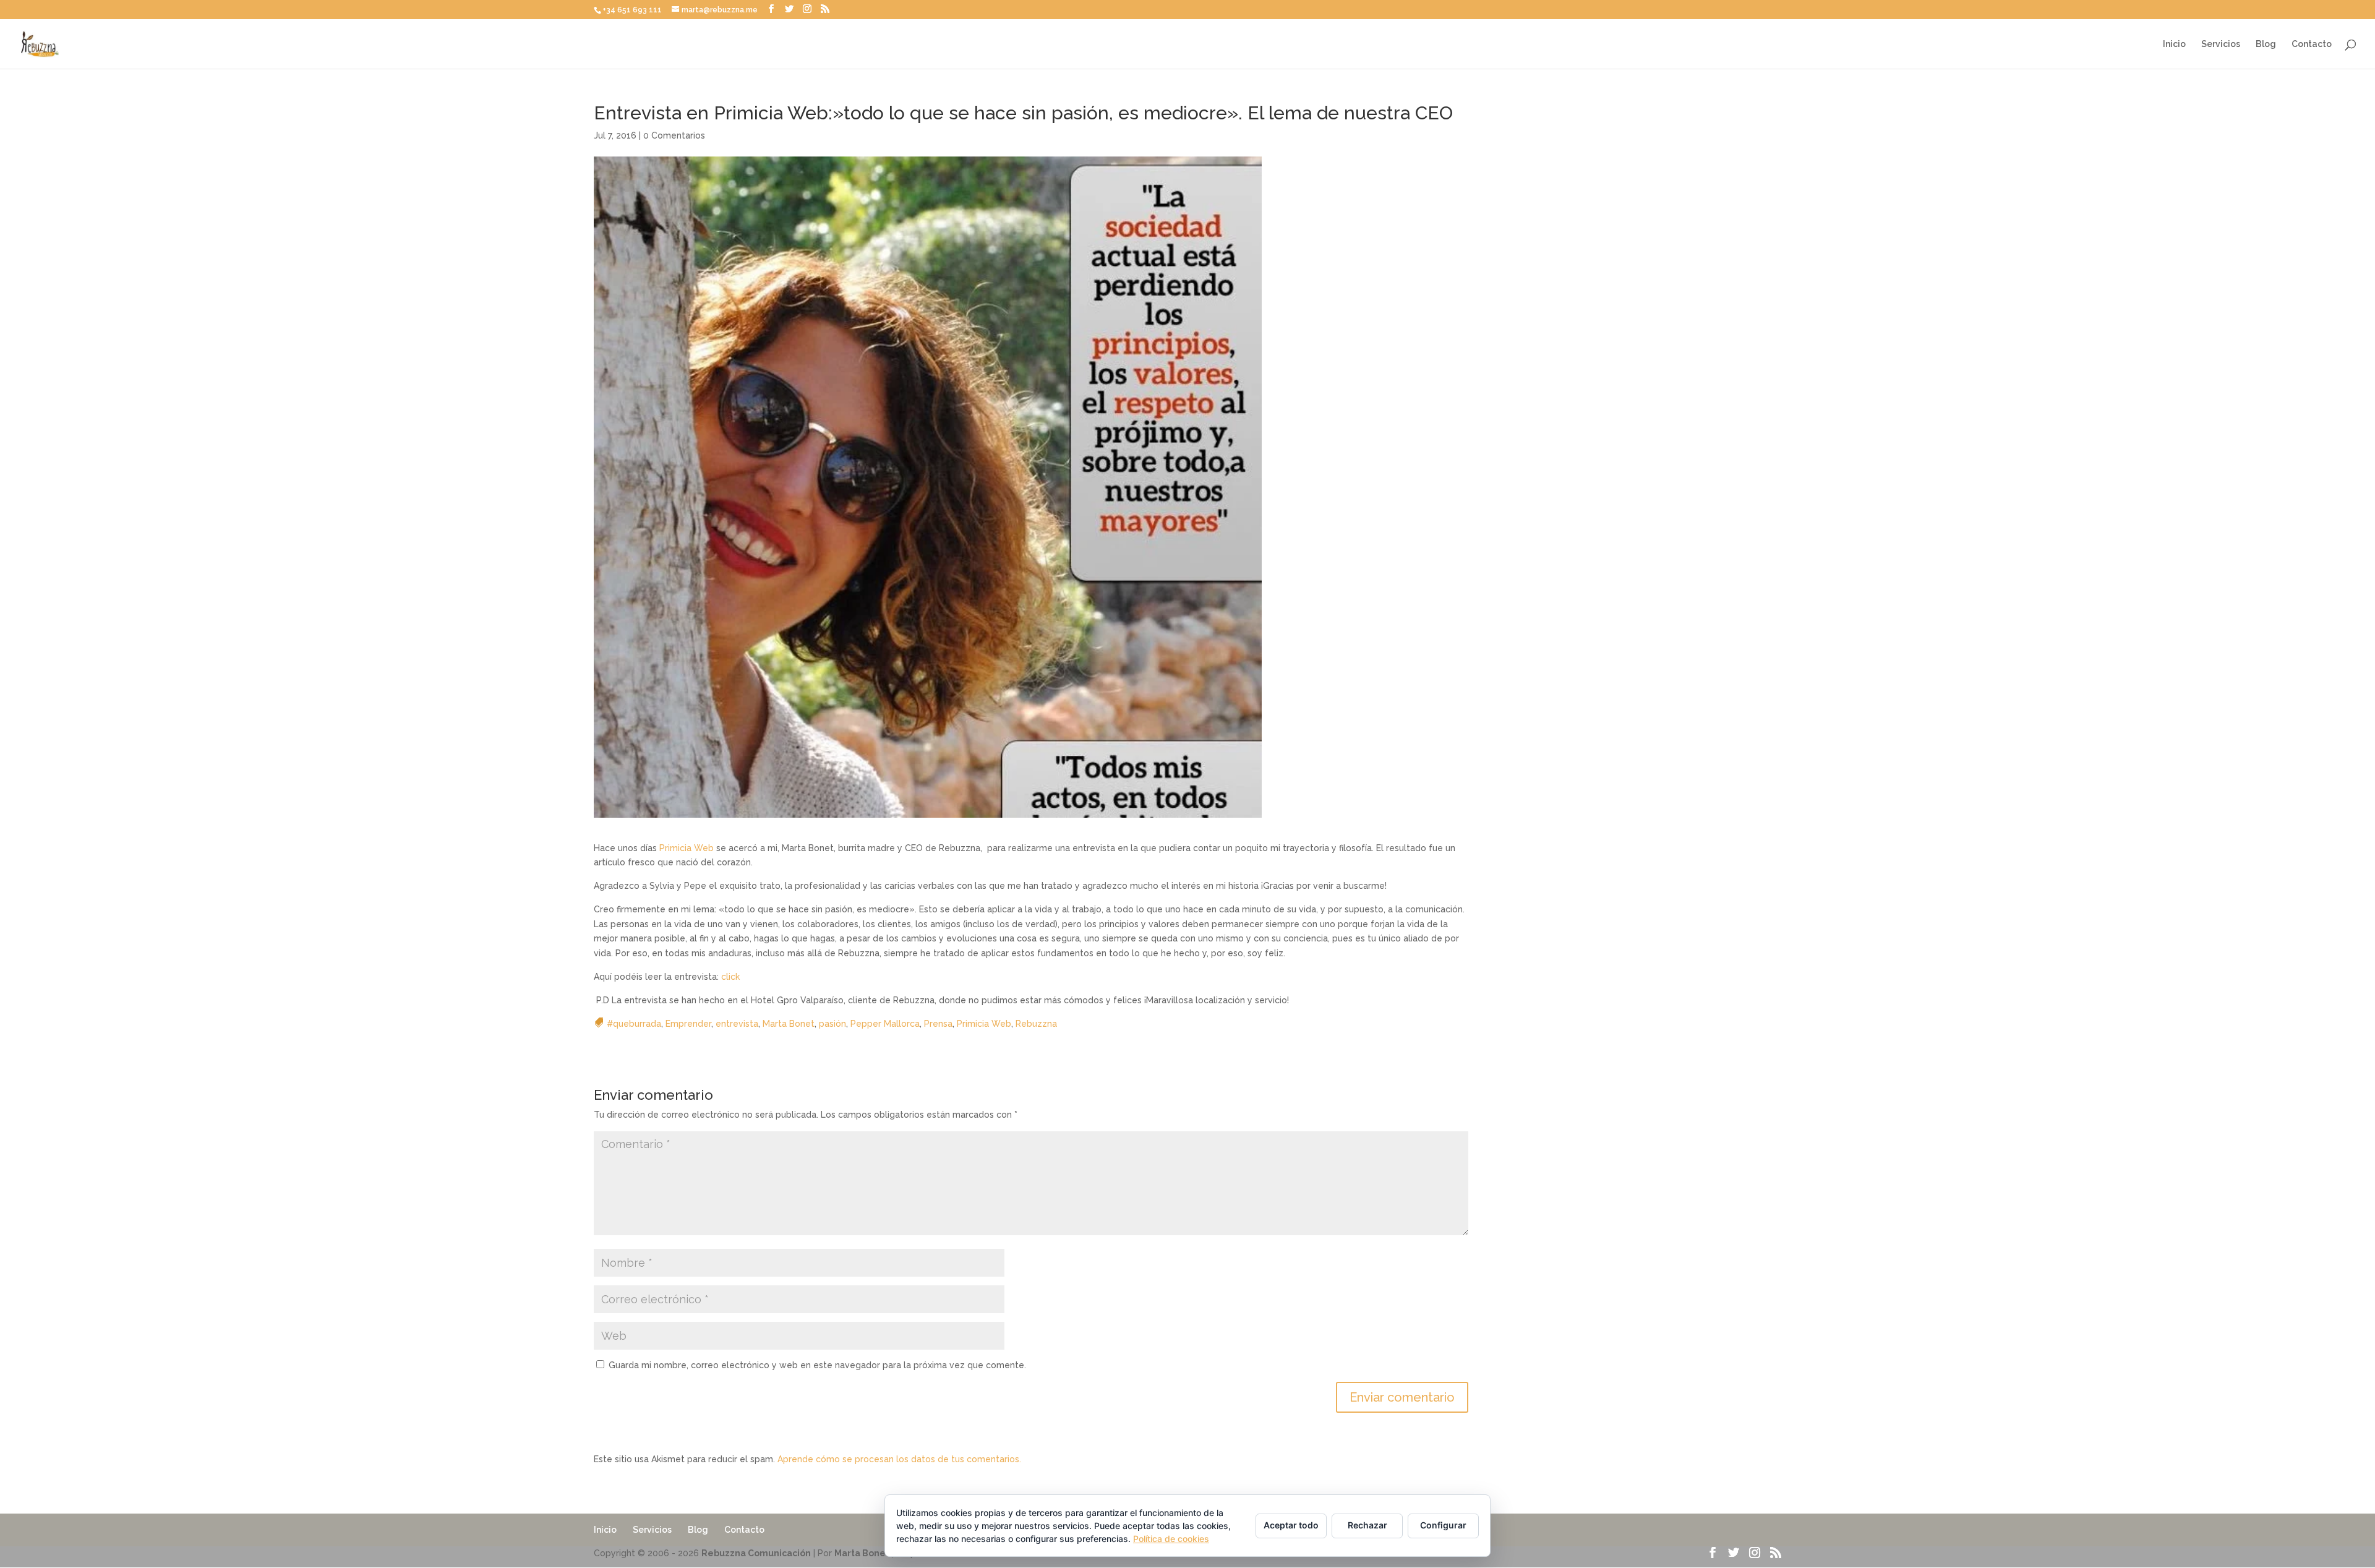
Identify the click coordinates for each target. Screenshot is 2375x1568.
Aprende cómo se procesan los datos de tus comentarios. (899, 1459)
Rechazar (1367, 1525)
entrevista (737, 1024)
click (730, 977)
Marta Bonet (789, 1024)
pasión (832, 1024)
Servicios (2221, 44)
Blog (2266, 44)
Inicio (2174, 44)
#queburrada (634, 1024)
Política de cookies (1171, 1539)
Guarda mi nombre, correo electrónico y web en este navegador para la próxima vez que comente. (817, 1365)
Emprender (688, 1024)
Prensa (938, 1024)
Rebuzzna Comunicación (756, 1553)
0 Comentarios (674, 135)
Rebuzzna (1036, 1024)
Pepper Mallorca (885, 1024)
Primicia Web (687, 848)
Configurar (1443, 1525)
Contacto (2312, 44)
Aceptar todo (1291, 1525)
